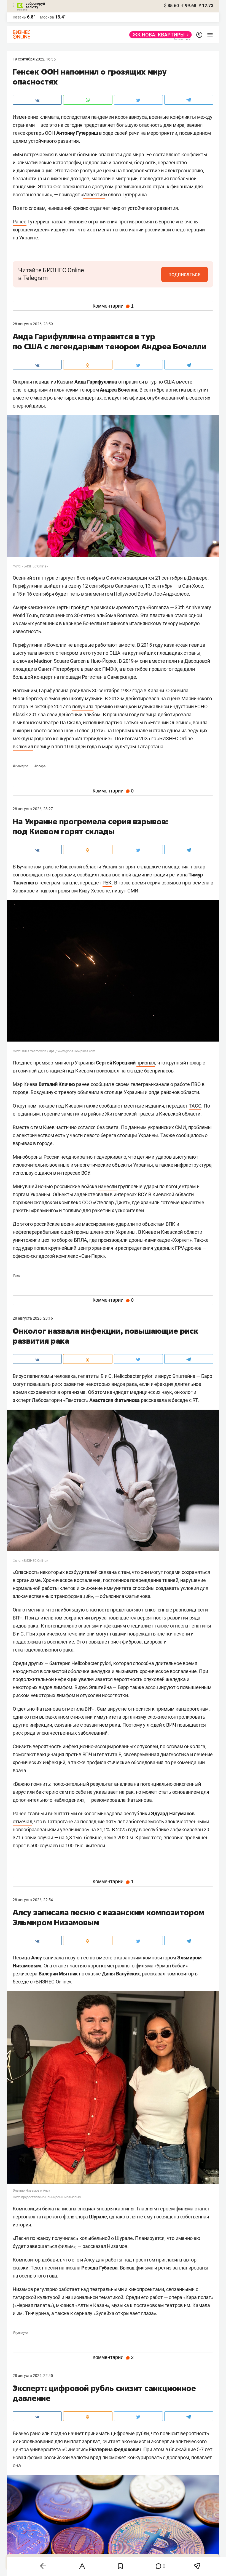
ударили (125, 1224)
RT (195, 1400)
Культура (21, 766)
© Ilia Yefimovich (34, 1051)
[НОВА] (159, 35)
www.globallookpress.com (76, 1051)
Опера (40, 766)
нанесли (107, 1186)
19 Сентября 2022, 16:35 (34, 59)
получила (83, 706)
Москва (47, 17)
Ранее (20, 222)
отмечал (22, 1821)
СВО (16, 1276)
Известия (94, 195)
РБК (107, 883)
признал (146, 1063)
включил (23, 747)
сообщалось (190, 1135)
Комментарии (113, 306)
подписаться (185, 274)
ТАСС (195, 1106)
